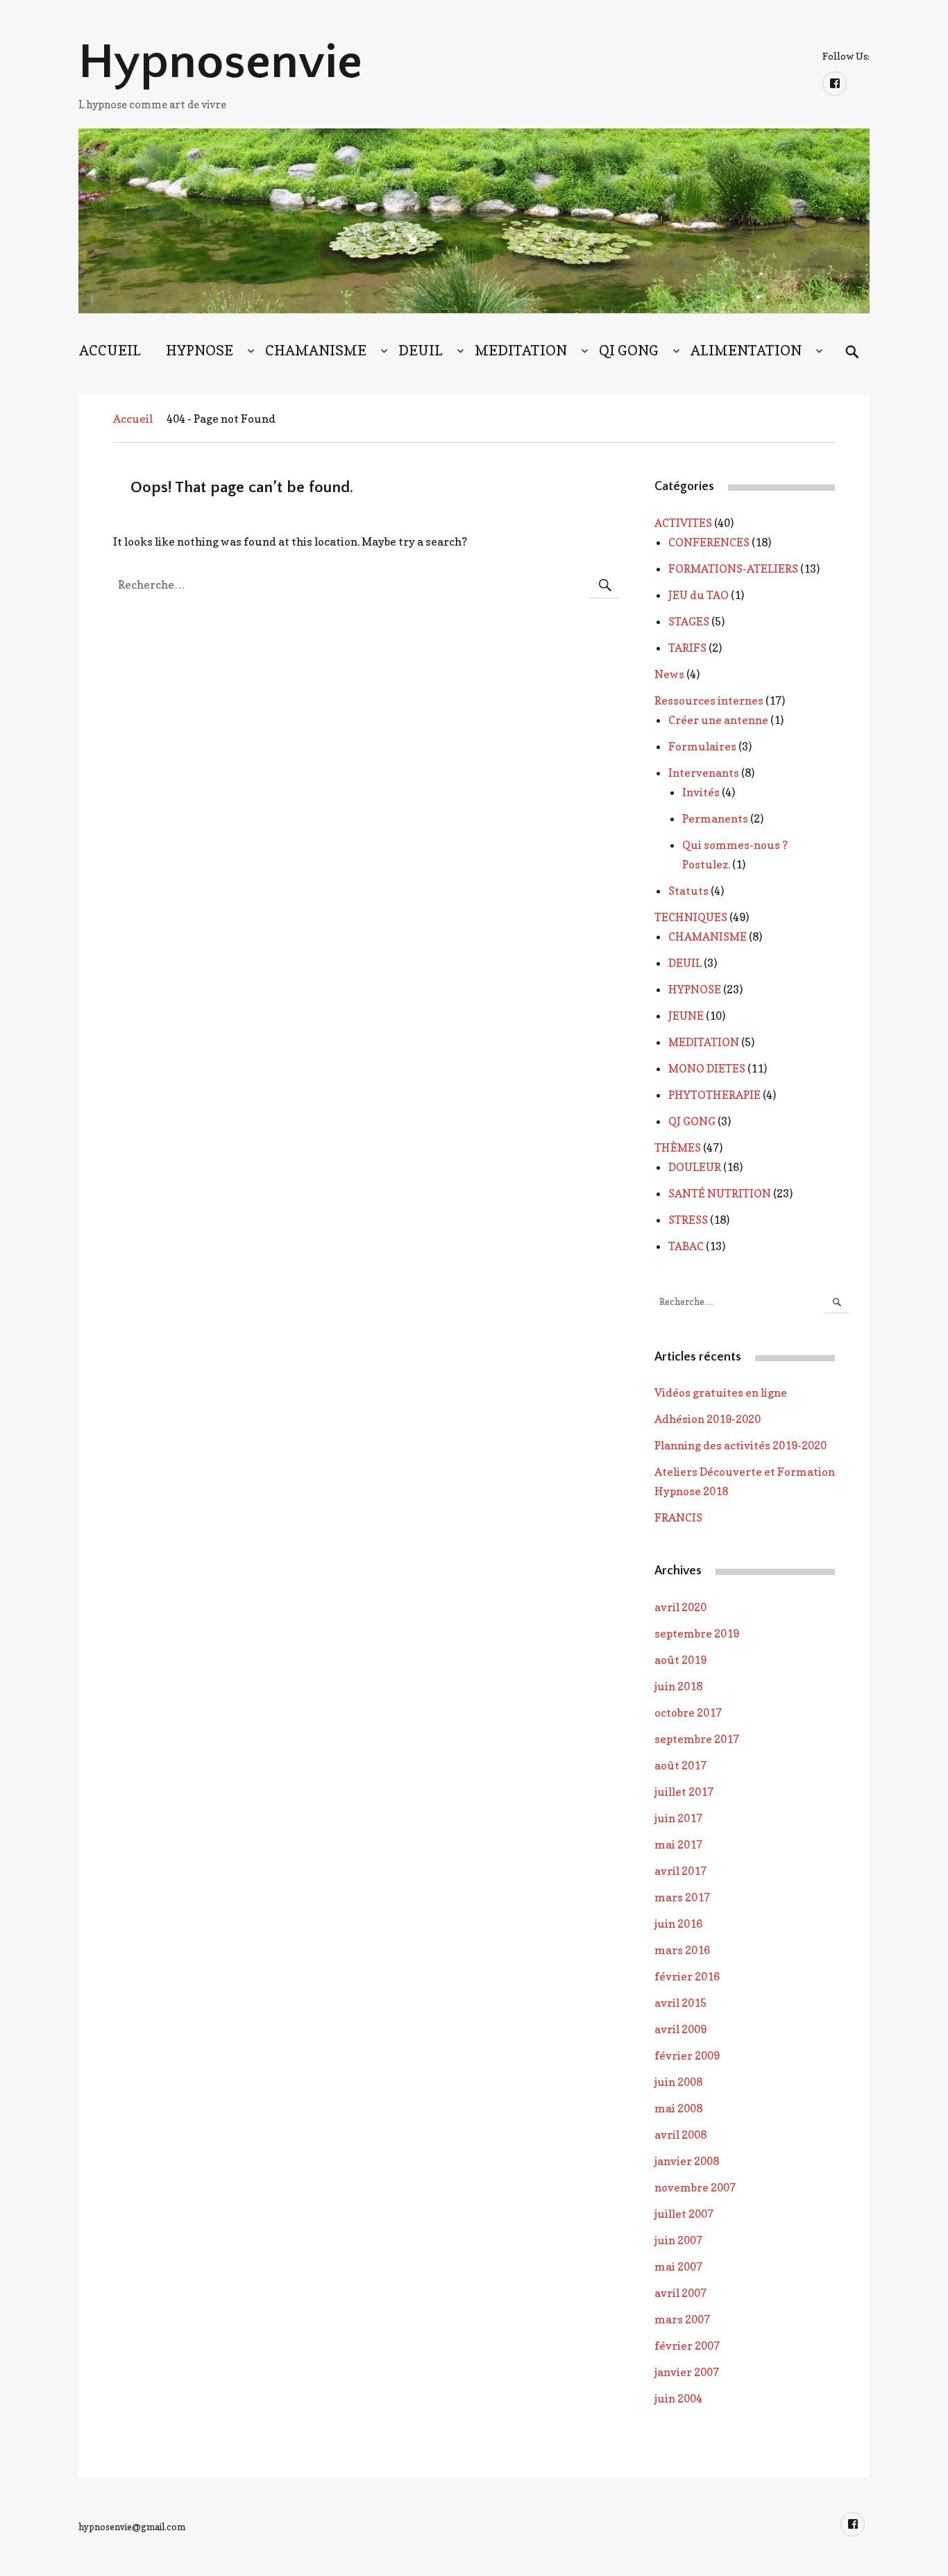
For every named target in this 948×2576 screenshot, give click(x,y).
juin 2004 (678, 2398)
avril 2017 (680, 1871)
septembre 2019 (697, 1633)
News (669, 674)
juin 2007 (678, 2240)
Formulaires (702, 746)
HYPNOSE (200, 351)
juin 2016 (678, 1923)
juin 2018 (678, 1686)
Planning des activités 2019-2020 (740, 1445)
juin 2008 (678, 2082)
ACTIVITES (683, 523)
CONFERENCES (709, 542)
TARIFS (687, 648)
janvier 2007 (687, 2372)
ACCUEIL (110, 351)
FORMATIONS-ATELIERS (733, 569)
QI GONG (629, 351)
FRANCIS (678, 1517)
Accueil (133, 419)
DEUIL (421, 351)
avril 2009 (680, 2029)
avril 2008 (680, 2135)
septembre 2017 (697, 1739)
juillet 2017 (684, 1792)
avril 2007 (680, 2293)
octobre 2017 (688, 1712)
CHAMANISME (316, 351)
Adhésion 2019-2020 (708, 1419)
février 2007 (687, 2346)
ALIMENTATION (746, 351)
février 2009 (687, 2055)
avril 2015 (680, 2003)
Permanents (715, 818)
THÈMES (678, 1147)
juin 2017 (678, 1818)
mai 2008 (678, 2108)
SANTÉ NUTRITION (720, 1193)
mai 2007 (678, 2266)
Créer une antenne (718, 720)
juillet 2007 (684, 2214)
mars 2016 (682, 1950)
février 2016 (687, 1976)
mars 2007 (682, 2319)
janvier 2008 (687, 2161)
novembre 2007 (695, 2187)
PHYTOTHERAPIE (714, 1095)
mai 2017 (678, 1844)
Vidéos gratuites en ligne (721, 1392)
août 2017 (680, 1765)
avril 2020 (680, 1607)
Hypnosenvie (220, 62)
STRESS (688, 1220)
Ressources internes (709, 700)
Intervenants (704, 773)
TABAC (686, 1246)
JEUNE (686, 1016)
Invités (701, 792)
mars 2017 (682, 1897)
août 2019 (680, 1660)
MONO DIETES (707, 1068)
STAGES (689, 621)
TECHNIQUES (691, 917)
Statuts (688, 891)
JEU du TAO (699, 595)
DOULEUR (695, 1167)
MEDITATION (521, 351)
